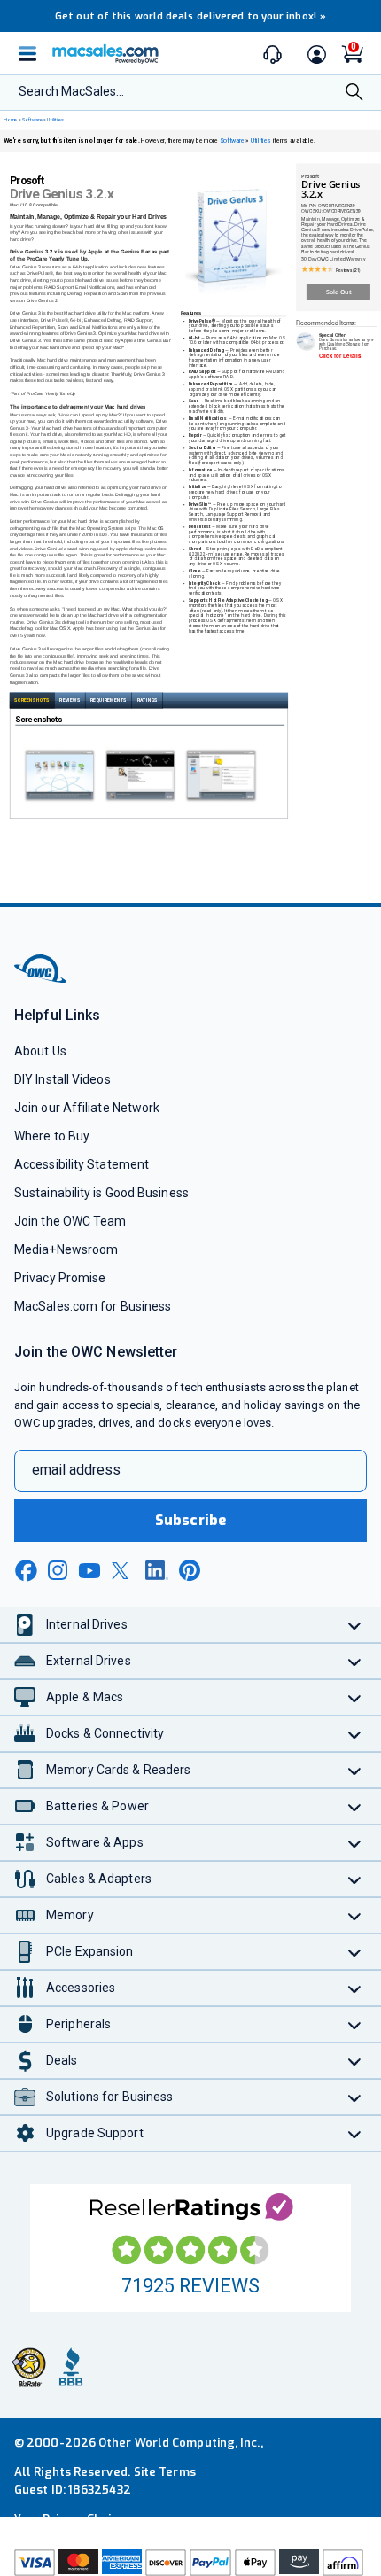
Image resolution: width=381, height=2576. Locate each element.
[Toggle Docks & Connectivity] (355, 1734)
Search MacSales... (71, 91)
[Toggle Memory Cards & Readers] (355, 1770)
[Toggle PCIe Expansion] (355, 1952)
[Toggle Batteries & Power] (355, 1806)
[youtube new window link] (89, 1571)
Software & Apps (95, 1842)
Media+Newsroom (66, 1249)
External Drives (89, 1661)
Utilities (55, 120)
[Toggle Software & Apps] (355, 1843)
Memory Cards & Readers (118, 1770)
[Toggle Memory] (355, 1915)
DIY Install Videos (62, 1079)
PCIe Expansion (90, 1951)
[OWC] (42, 981)
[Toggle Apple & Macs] (355, 1697)
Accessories (81, 1988)
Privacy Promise (60, 1278)
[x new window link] (123, 1571)
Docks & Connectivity (105, 1733)
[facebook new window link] (26, 1571)
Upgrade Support (95, 2133)
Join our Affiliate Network (87, 1108)
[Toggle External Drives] (355, 1661)
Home (10, 120)
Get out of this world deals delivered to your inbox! (190, 16)
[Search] (354, 93)
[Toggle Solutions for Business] (355, 2097)
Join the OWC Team (70, 1221)
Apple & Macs (85, 1697)
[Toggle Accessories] (355, 1988)
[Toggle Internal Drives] (355, 1625)
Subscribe (190, 1520)
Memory (70, 1915)
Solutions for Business (109, 2097)
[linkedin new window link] (157, 1570)
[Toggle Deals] (355, 2061)
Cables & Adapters (99, 1879)
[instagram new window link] (58, 1570)
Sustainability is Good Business (101, 1193)
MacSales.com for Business (93, 1306)
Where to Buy (52, 1136)
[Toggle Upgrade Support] (355, 2133)
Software (32, 120)
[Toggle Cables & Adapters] (355, 1879)
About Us (40, 1051)
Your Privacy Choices (73, 2519)
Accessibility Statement (82, 1164)
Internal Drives (87, 1624)
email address (76, 1470)
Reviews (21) (348, 270)
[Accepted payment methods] (190, 2563)
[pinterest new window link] (190, 1570)
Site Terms (165, 2472)
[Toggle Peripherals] (355, 2024)
